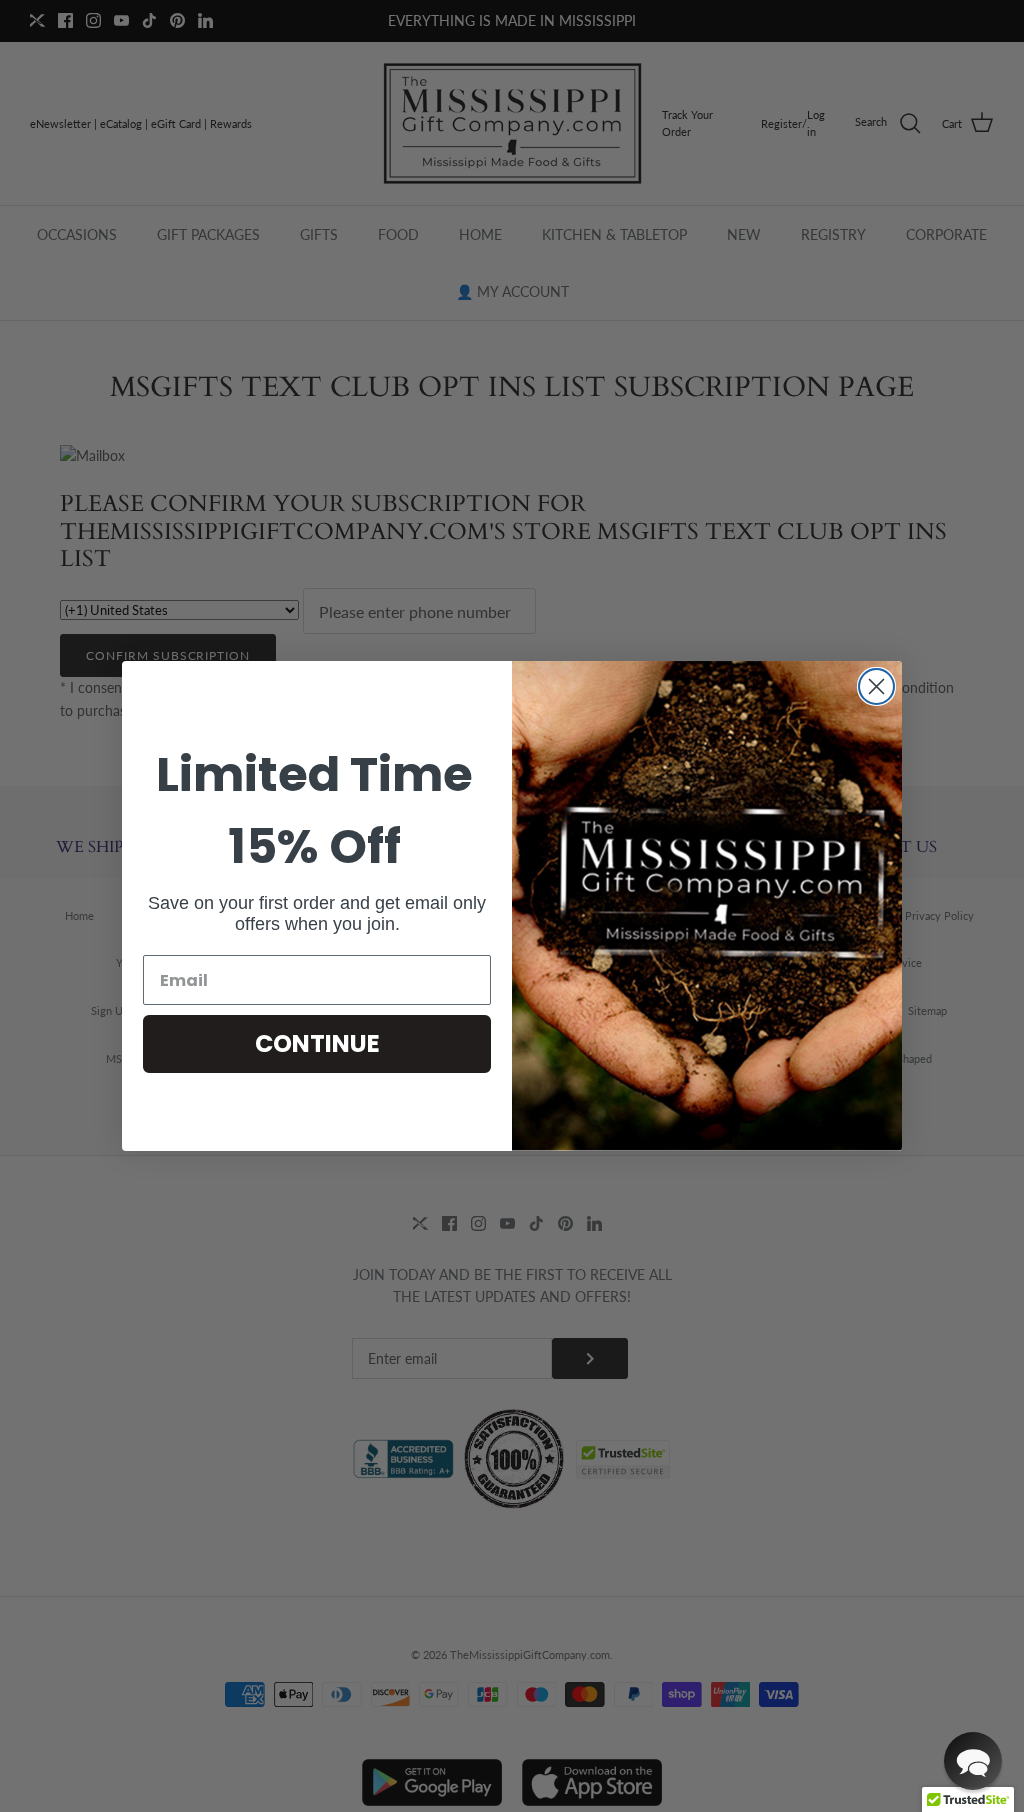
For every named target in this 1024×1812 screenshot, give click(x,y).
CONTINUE (317, 1043)
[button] (973, 1761)
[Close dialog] (876, 686)
